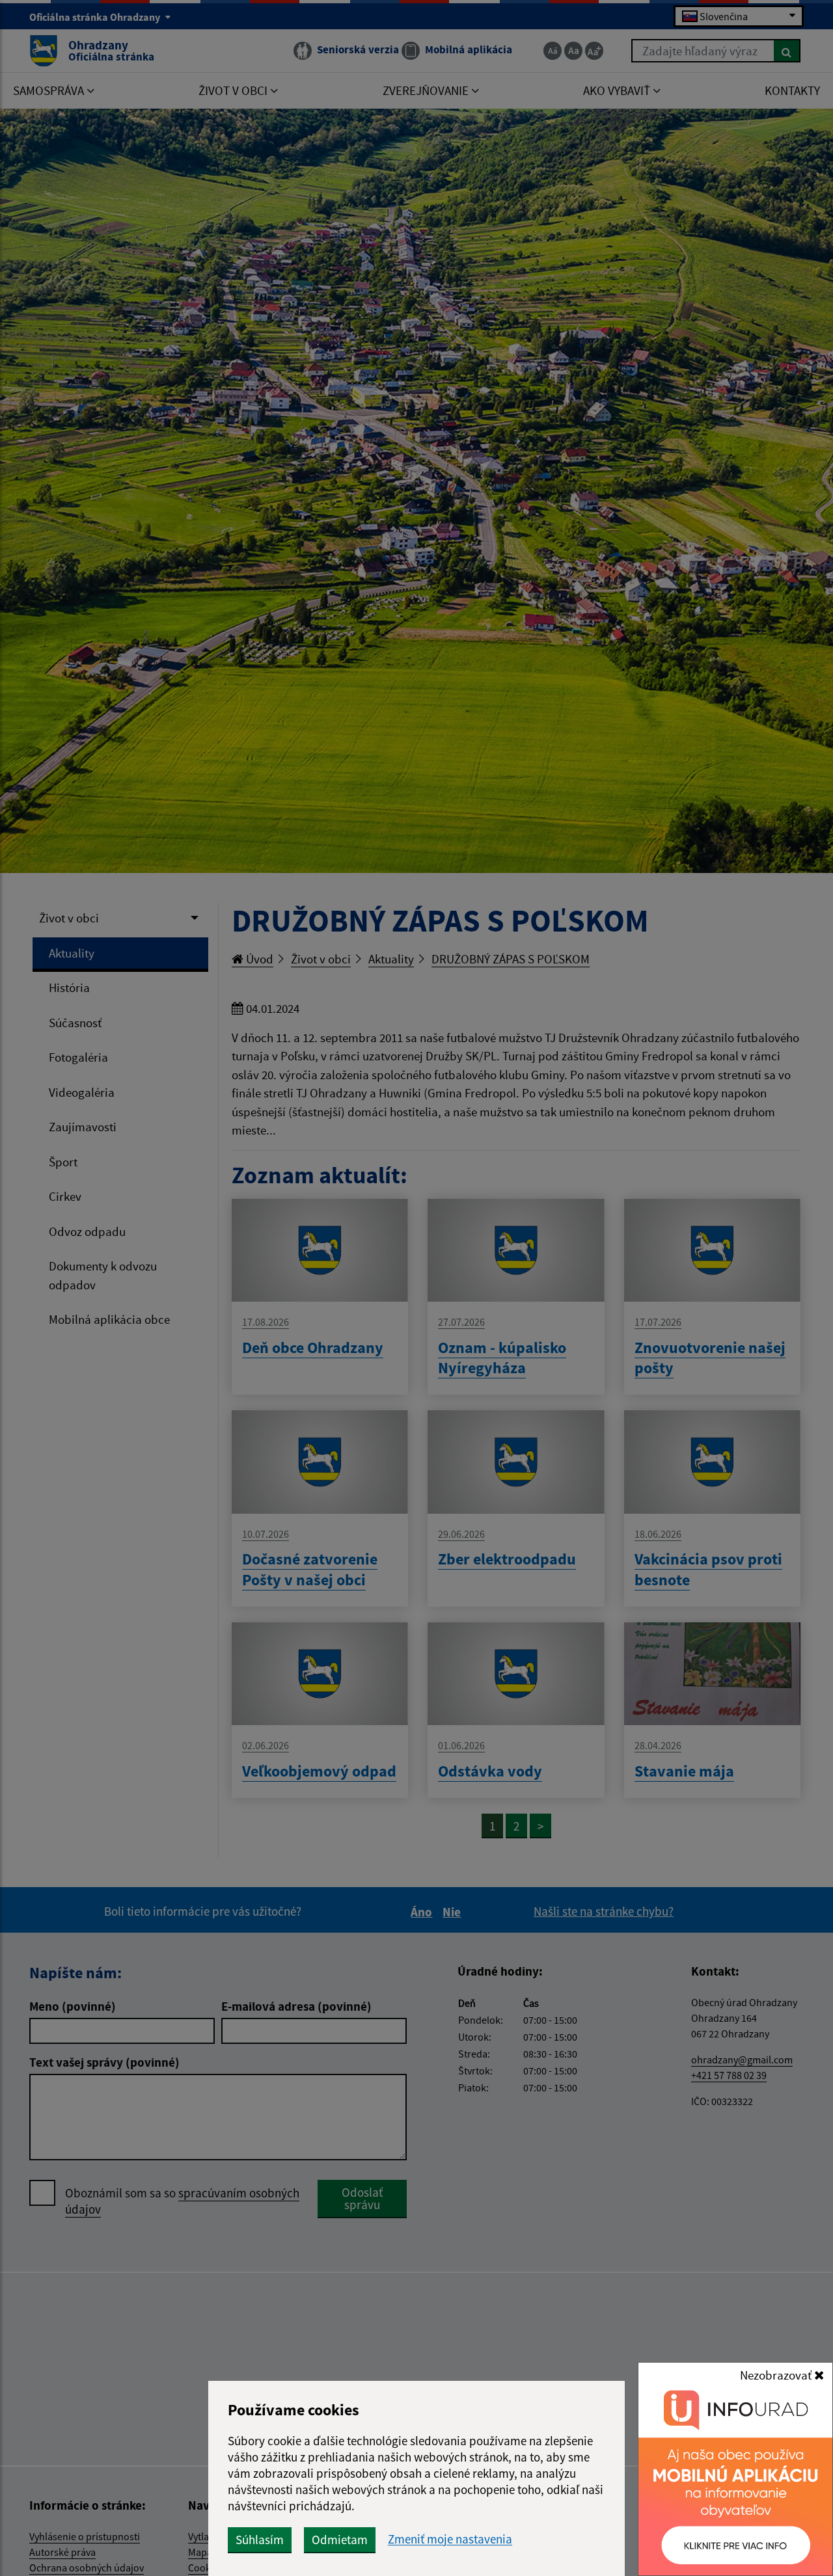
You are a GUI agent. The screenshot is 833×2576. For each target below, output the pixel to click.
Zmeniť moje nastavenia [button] (450, 2539)
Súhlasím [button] (260, 2540)
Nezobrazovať (777, 2375)
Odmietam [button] (340, 2540)
